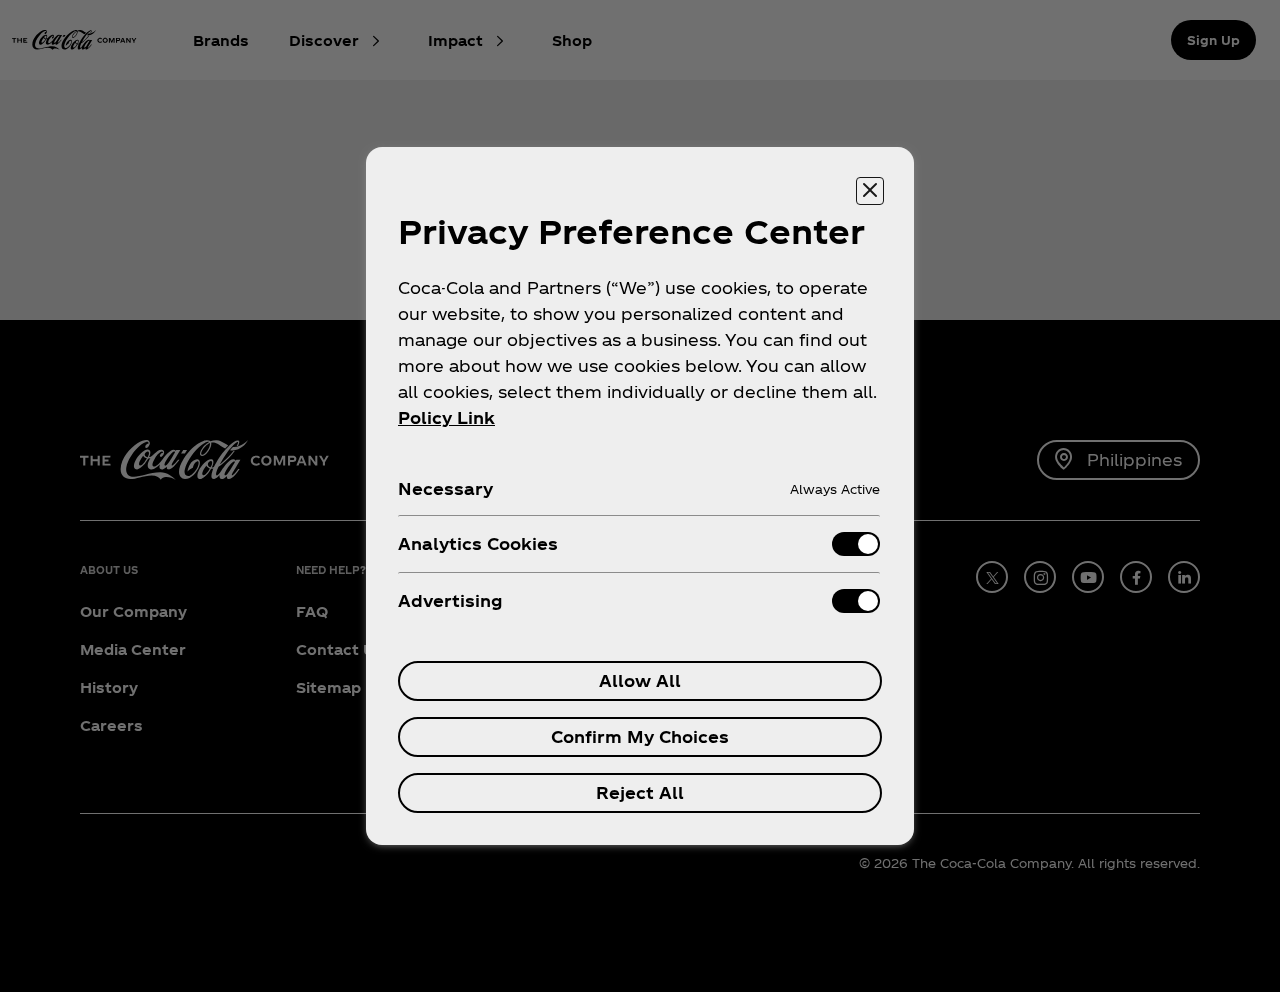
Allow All (640, 680)
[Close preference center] (870, 191)
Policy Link (446, 417)
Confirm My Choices (640, 736)
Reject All (640, 792)
